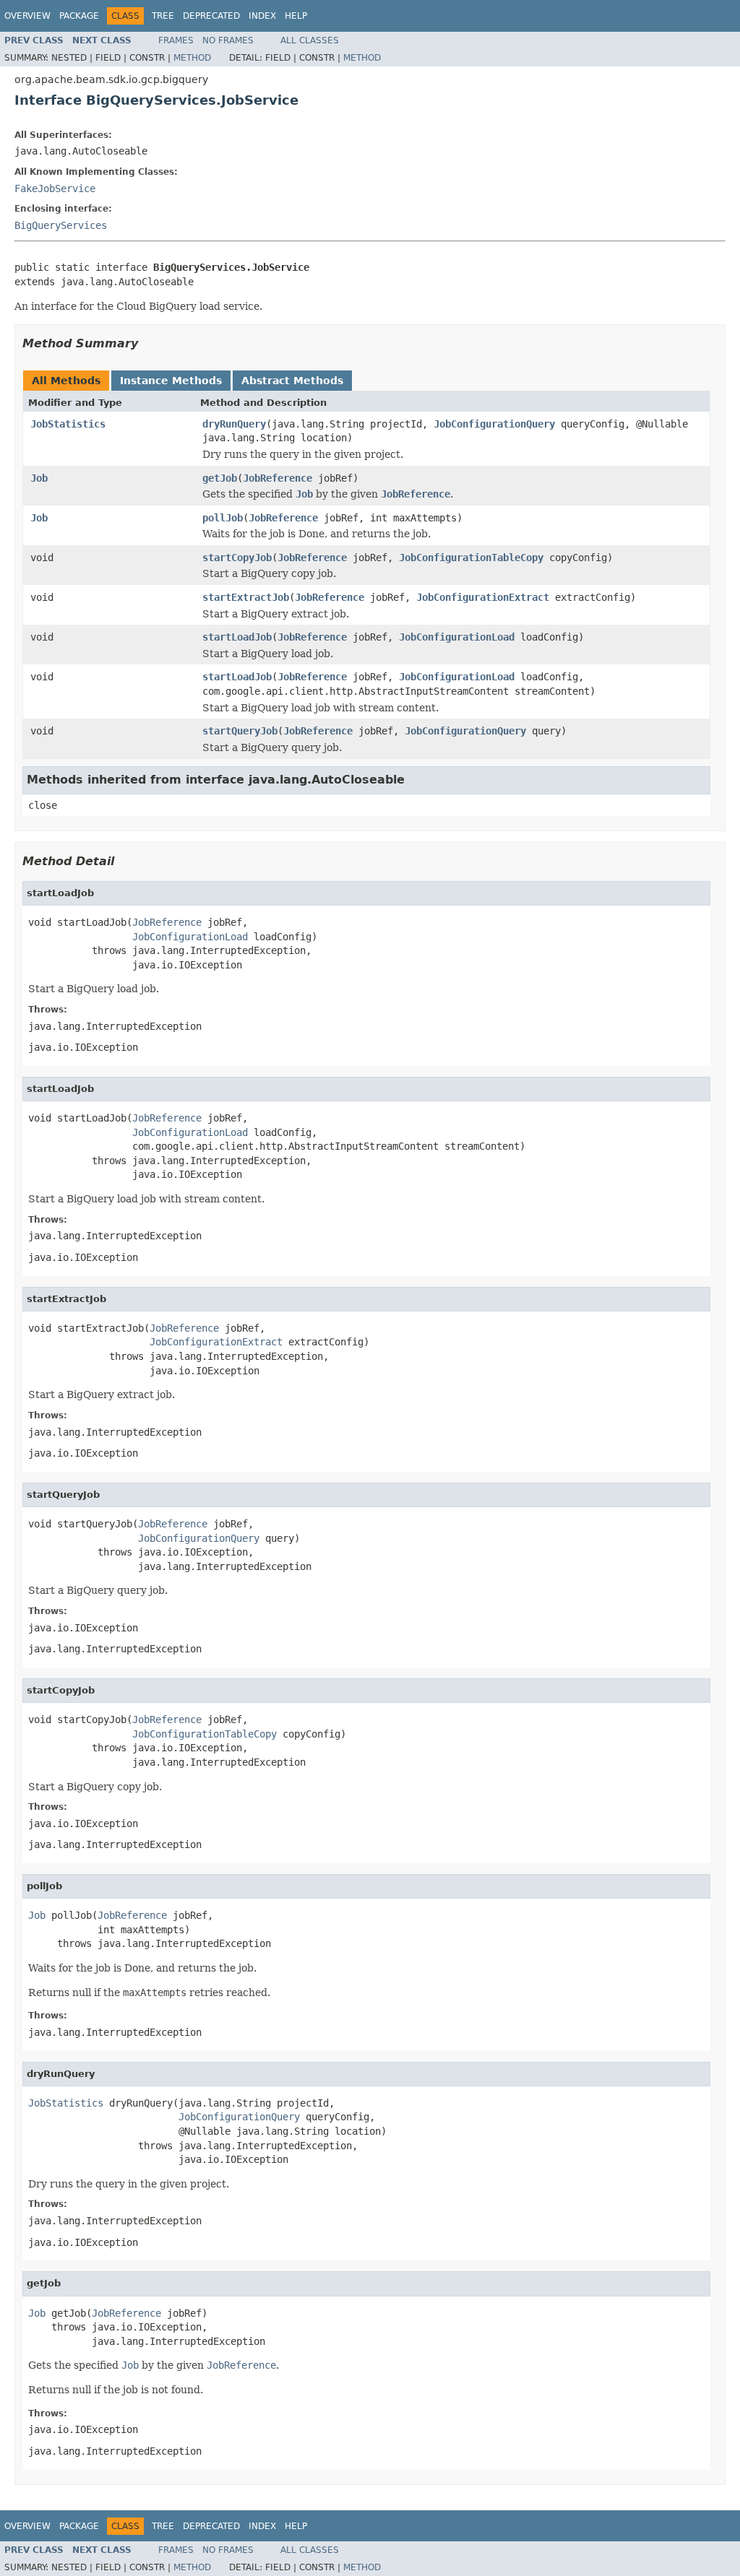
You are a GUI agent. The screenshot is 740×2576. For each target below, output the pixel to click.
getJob (220, 478)
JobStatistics (68, 424)
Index (262, 16)
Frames (176, 40)
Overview (27, 16)
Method (192, 58)
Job (39, 478)
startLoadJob (237, 637)
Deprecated (211, 16)
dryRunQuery (234, 424)
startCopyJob (237, 558)
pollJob (223, 518)
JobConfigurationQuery (494, 424)
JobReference (277, 478)
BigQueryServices (61, 225)
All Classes (310, 40)
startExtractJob (246, 597)
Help (296, 16)
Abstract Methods (292, 381)
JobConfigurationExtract (483, 597)
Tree (163, 16)
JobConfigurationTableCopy (471, 558)
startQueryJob (240, 731)
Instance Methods (171, 381)
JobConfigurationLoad (457, 637)
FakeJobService (55, 188)
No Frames (228, 40)
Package (79, 16)
